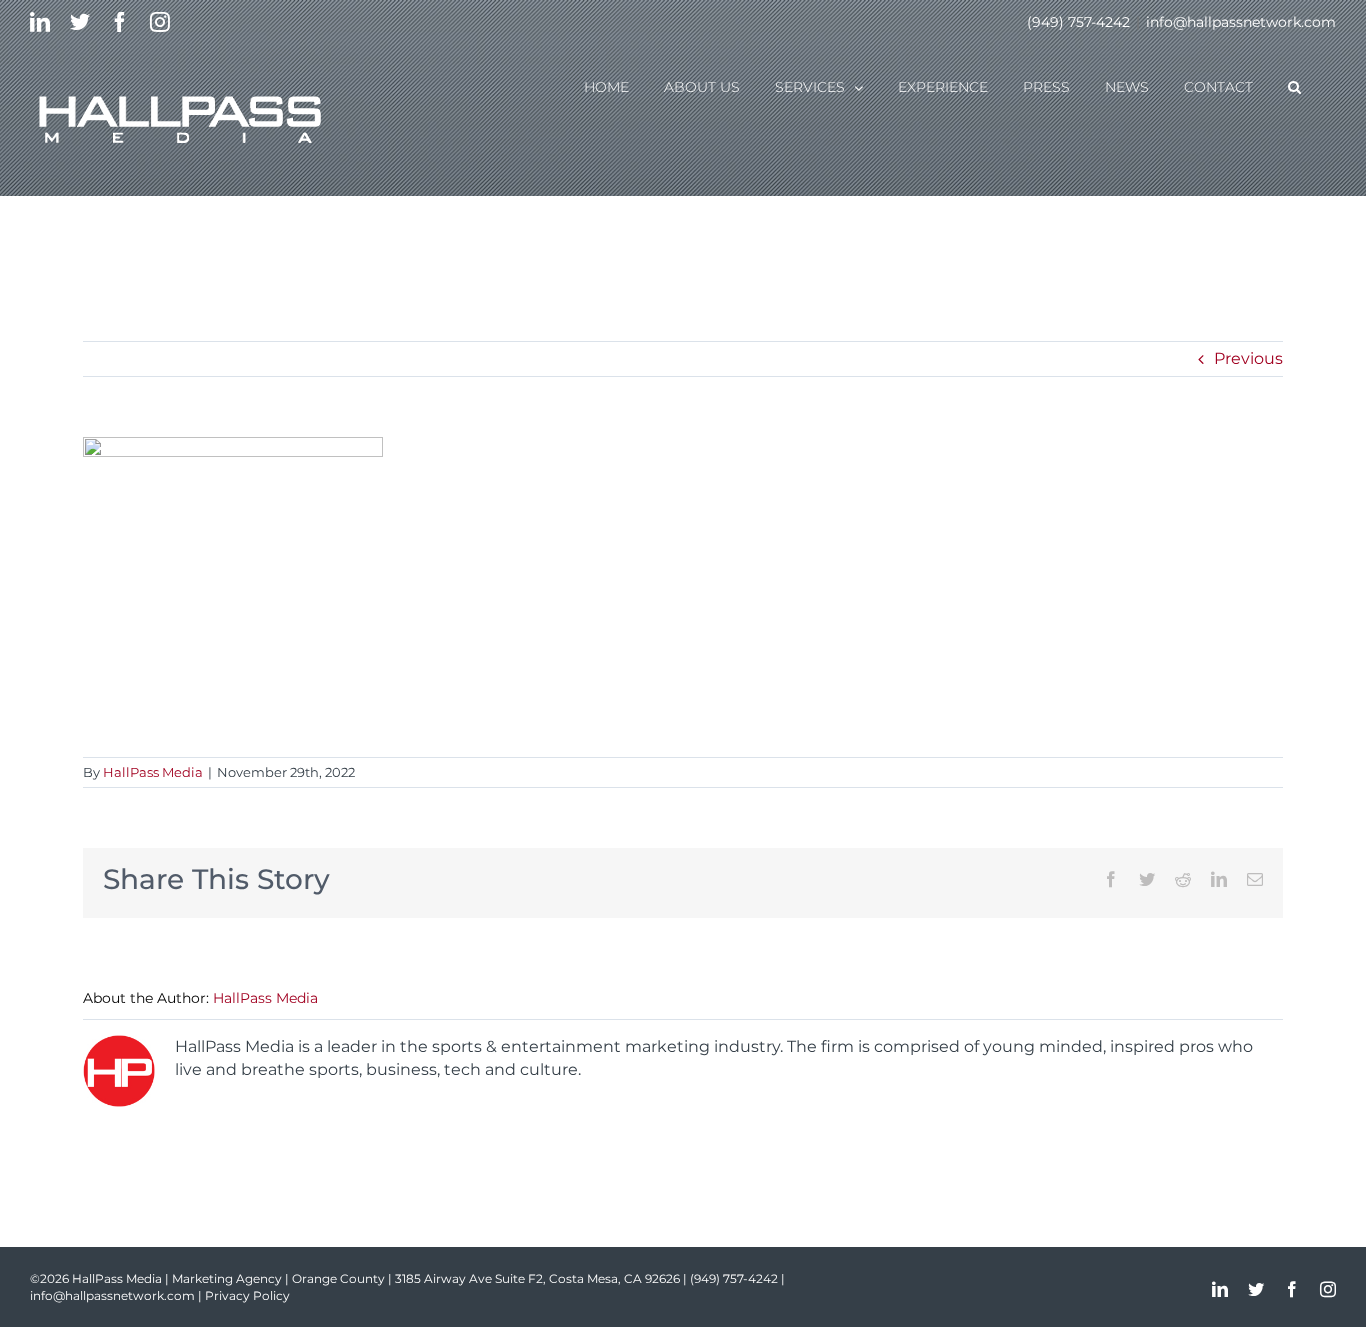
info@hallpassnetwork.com (1241, 22)
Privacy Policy (247, 1295)
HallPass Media (153, 772)
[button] (1294, 86)
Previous (1248, 358)
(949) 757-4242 (1078, 22)
